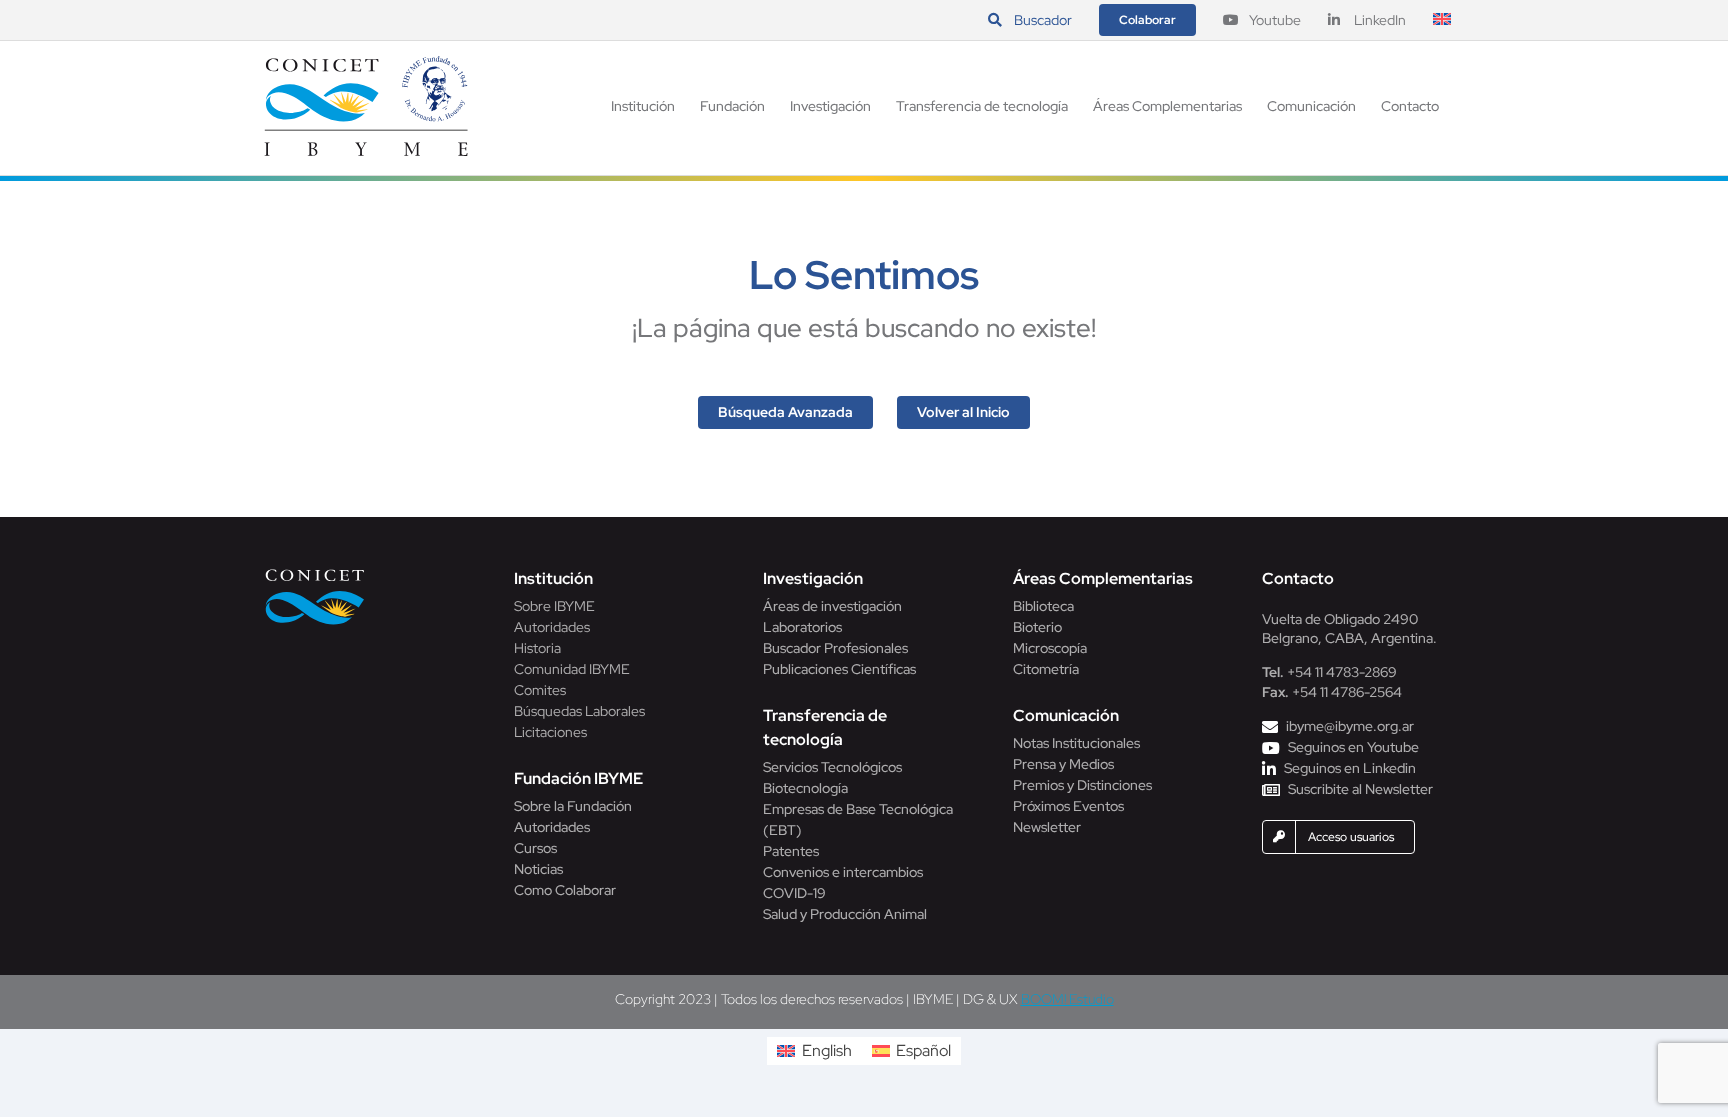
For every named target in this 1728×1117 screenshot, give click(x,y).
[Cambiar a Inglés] (1442, 20)
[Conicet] (315, 574)
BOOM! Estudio (1067, 999)
